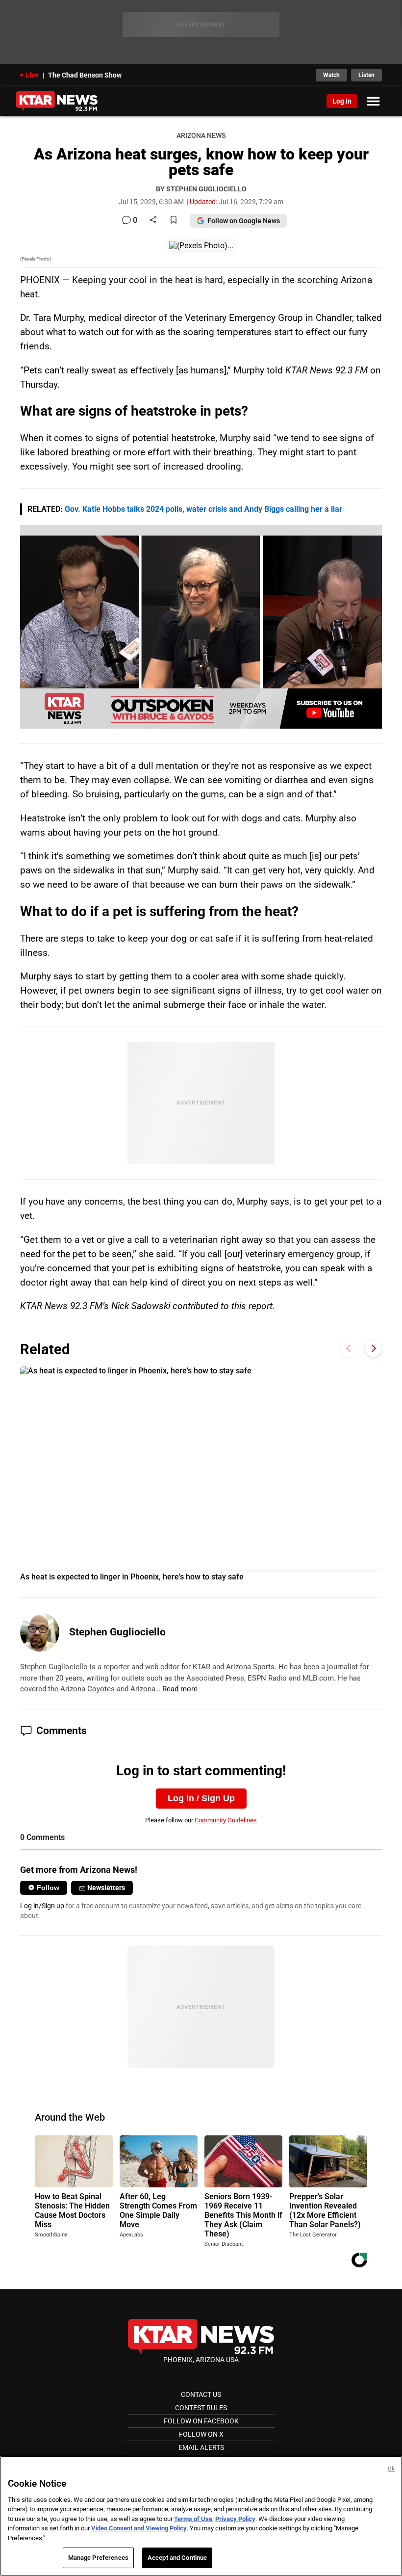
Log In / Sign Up (201, 1798)
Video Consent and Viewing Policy (139, 2528)
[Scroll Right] (373, 1349)
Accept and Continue (177, 2558)
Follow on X (201, 2434)
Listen (366, 75)
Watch (331, 75)
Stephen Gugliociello (117, 1632)
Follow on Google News (244, 221)
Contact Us (201, 2394)
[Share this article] (153, 221)
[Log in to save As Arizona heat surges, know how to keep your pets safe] (174, 221)
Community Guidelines (226, 1820)
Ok (391, 2469)
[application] (201, 627)
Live (32, 75)
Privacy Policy (235, 2519)
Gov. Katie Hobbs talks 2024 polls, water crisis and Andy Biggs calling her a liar (203, 509)
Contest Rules (201, 2408)
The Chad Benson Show (85, 75)
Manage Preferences (98, 2558)
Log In (342, 101)
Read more (180, 1689)
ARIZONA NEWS (201, 136)
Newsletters (106, 1888)
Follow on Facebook (201, 2421)
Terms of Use (193, 2519)
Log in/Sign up (42, 1906)
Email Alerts (201, 2447)
